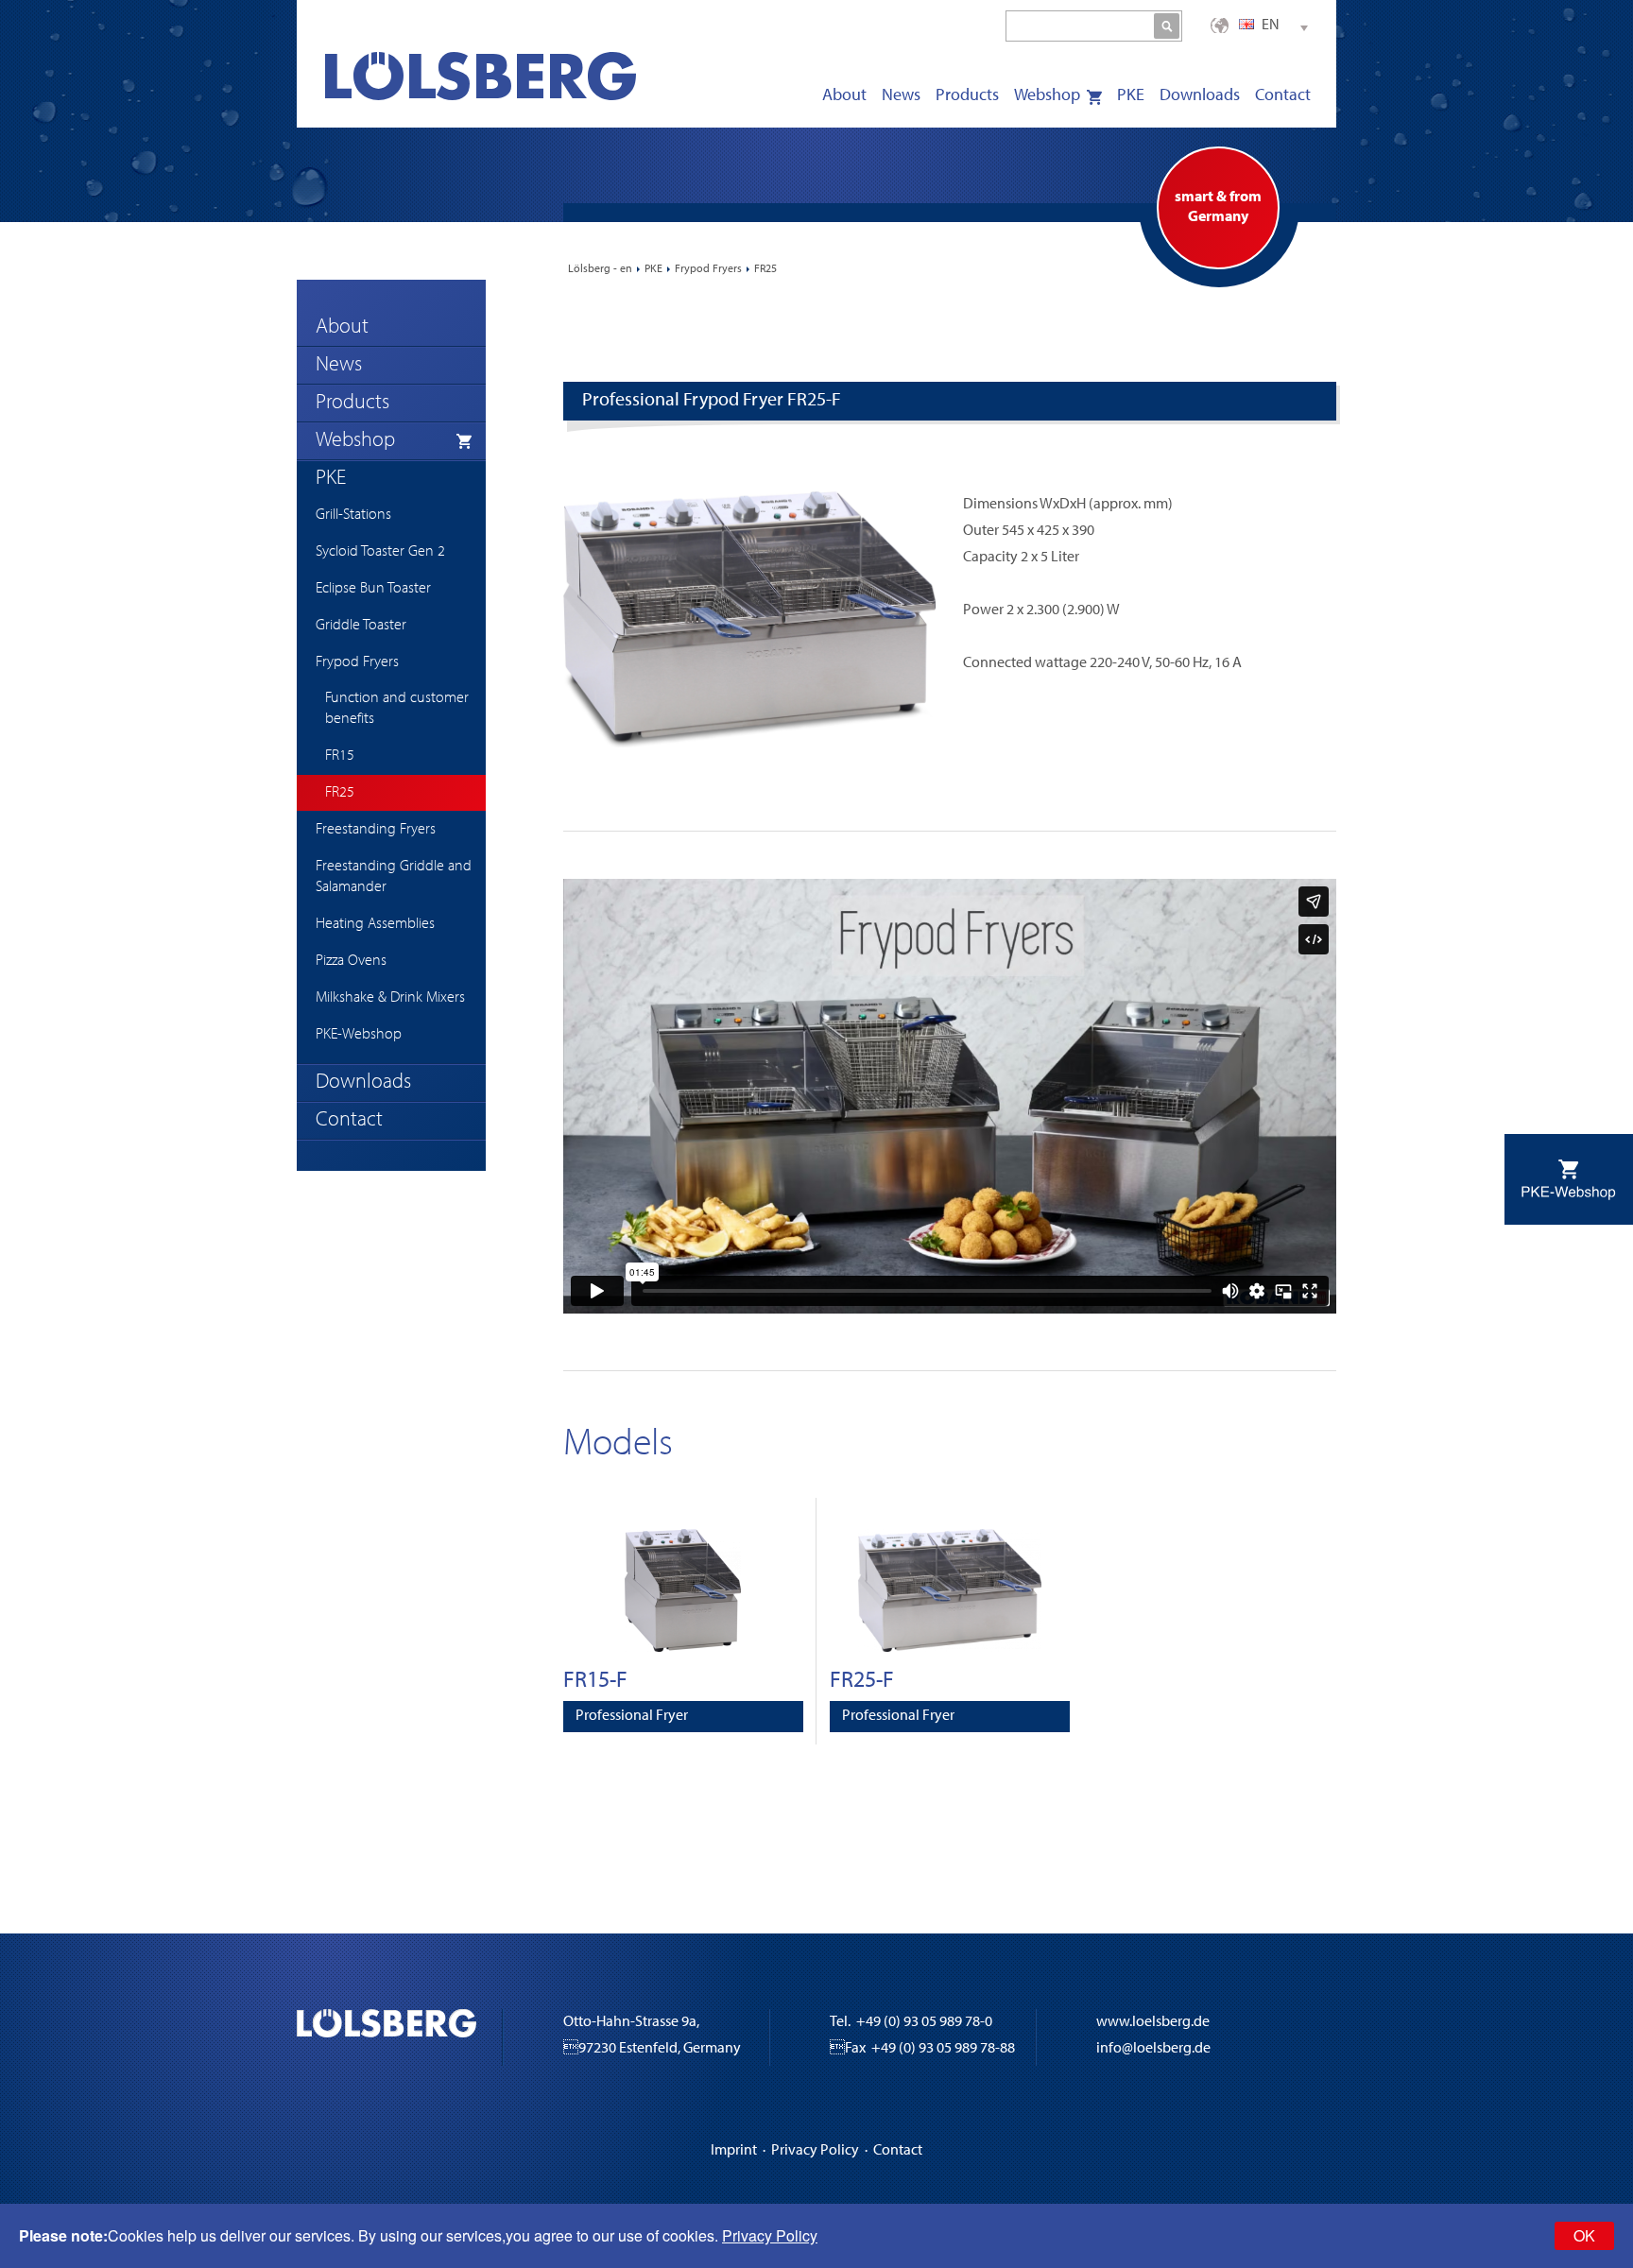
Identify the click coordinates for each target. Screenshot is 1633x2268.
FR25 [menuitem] (340, 793)
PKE (653, 269)
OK (1584, 2235)
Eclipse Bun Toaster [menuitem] (373, 589)
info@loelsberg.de (1153, 2049)
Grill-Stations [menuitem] (353, 515)
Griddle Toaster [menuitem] (361, 626)
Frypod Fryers (708, 269)
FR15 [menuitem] (340, 756)
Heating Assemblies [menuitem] (375, 924)
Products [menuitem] (967, 96)
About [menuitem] (844, 96)
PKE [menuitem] (1131, 96)
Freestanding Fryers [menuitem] (376, 830)
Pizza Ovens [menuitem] (351, 961)
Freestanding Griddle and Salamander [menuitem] (394, 877)
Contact (898, 2151)
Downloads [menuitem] (1200, 96)
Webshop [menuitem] (1047, 96)
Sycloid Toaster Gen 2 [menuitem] (380, 552)
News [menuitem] (901, 96)
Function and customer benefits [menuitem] (397, 709)
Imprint (734, 2151)
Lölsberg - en (600, 269)
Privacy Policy (815, 2151)
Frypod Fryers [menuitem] (357, 662)
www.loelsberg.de (1153, 2022)
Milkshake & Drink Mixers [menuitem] (390, 998)
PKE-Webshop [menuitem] (359, 1035)
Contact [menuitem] (1283, 96)
